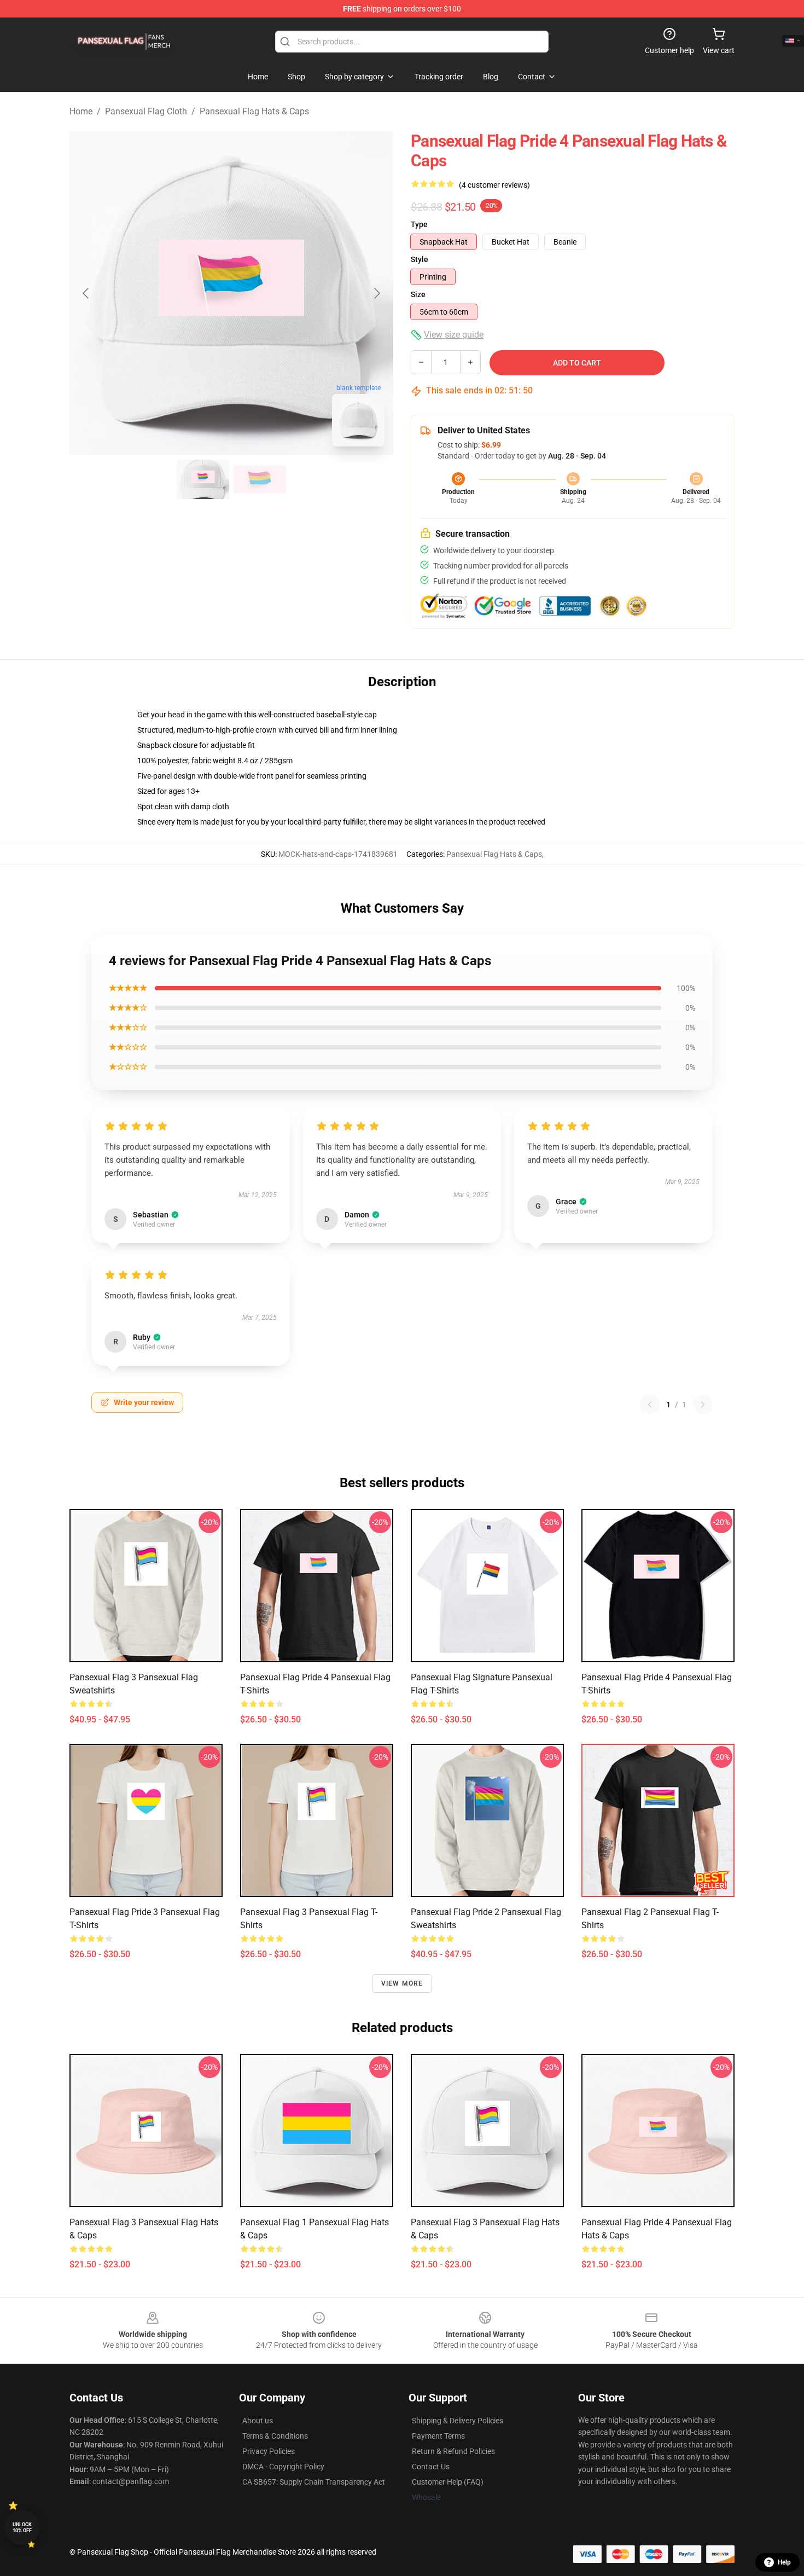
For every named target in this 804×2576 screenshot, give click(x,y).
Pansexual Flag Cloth (146, 111)
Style (420, 259)
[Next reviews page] (703, 1405)
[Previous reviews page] (650, 1405)
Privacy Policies (269, 2451)
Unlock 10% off (22, 2528)
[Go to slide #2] (260, 479)
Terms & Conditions (275, 2436)
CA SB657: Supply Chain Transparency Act (314, 2482)
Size (418, 294)
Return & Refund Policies (453, 2451)
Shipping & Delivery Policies (458, 2421)
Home (81, 111)
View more (402, 1983)
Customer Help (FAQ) (448, 2482)
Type (419, 224)
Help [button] (784, 2562)
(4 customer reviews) (494, 185)
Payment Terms (438, 2436)
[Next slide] (376, 293)
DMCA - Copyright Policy (283, 2467)
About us (258, 2421)
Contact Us (431, 2467)
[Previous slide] (86, 293)
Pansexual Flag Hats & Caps (254, 111)
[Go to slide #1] (203, 479)
